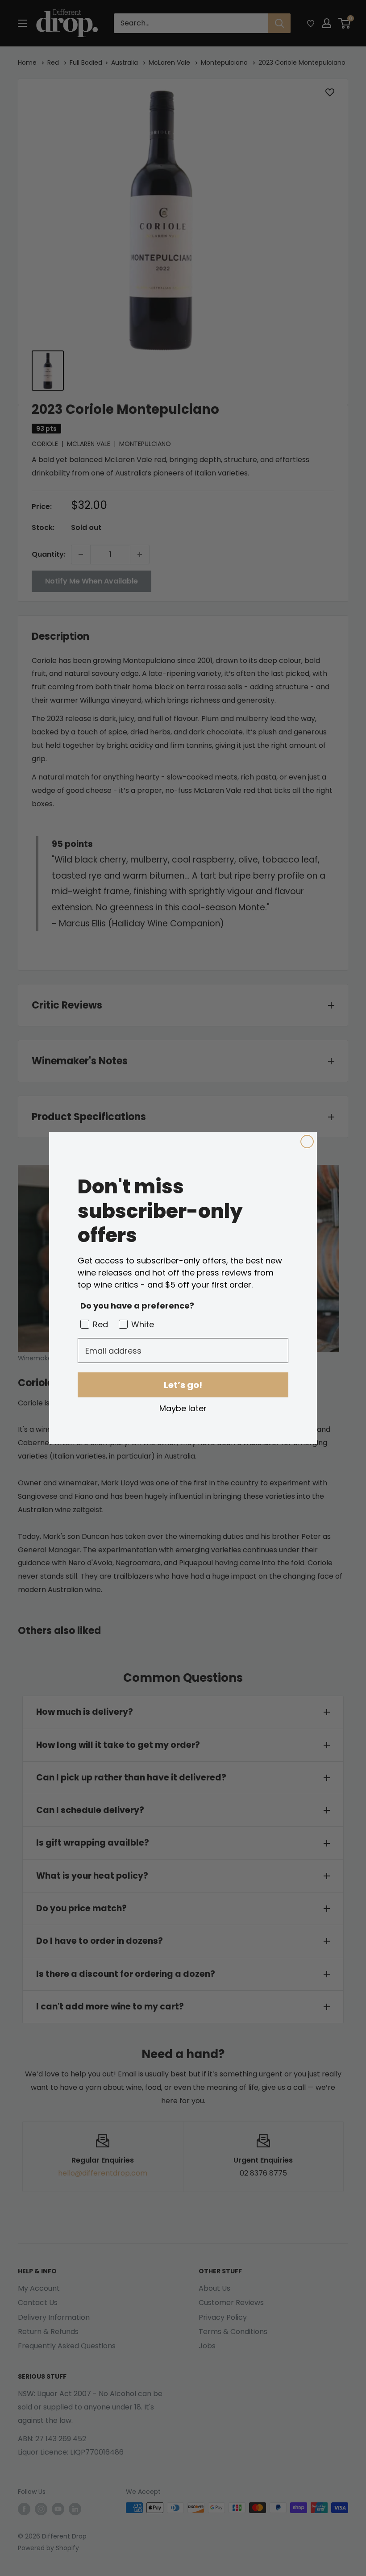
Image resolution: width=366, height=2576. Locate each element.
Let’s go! (183, 1385)
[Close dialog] (307, 1142)
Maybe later (183, 1408)
